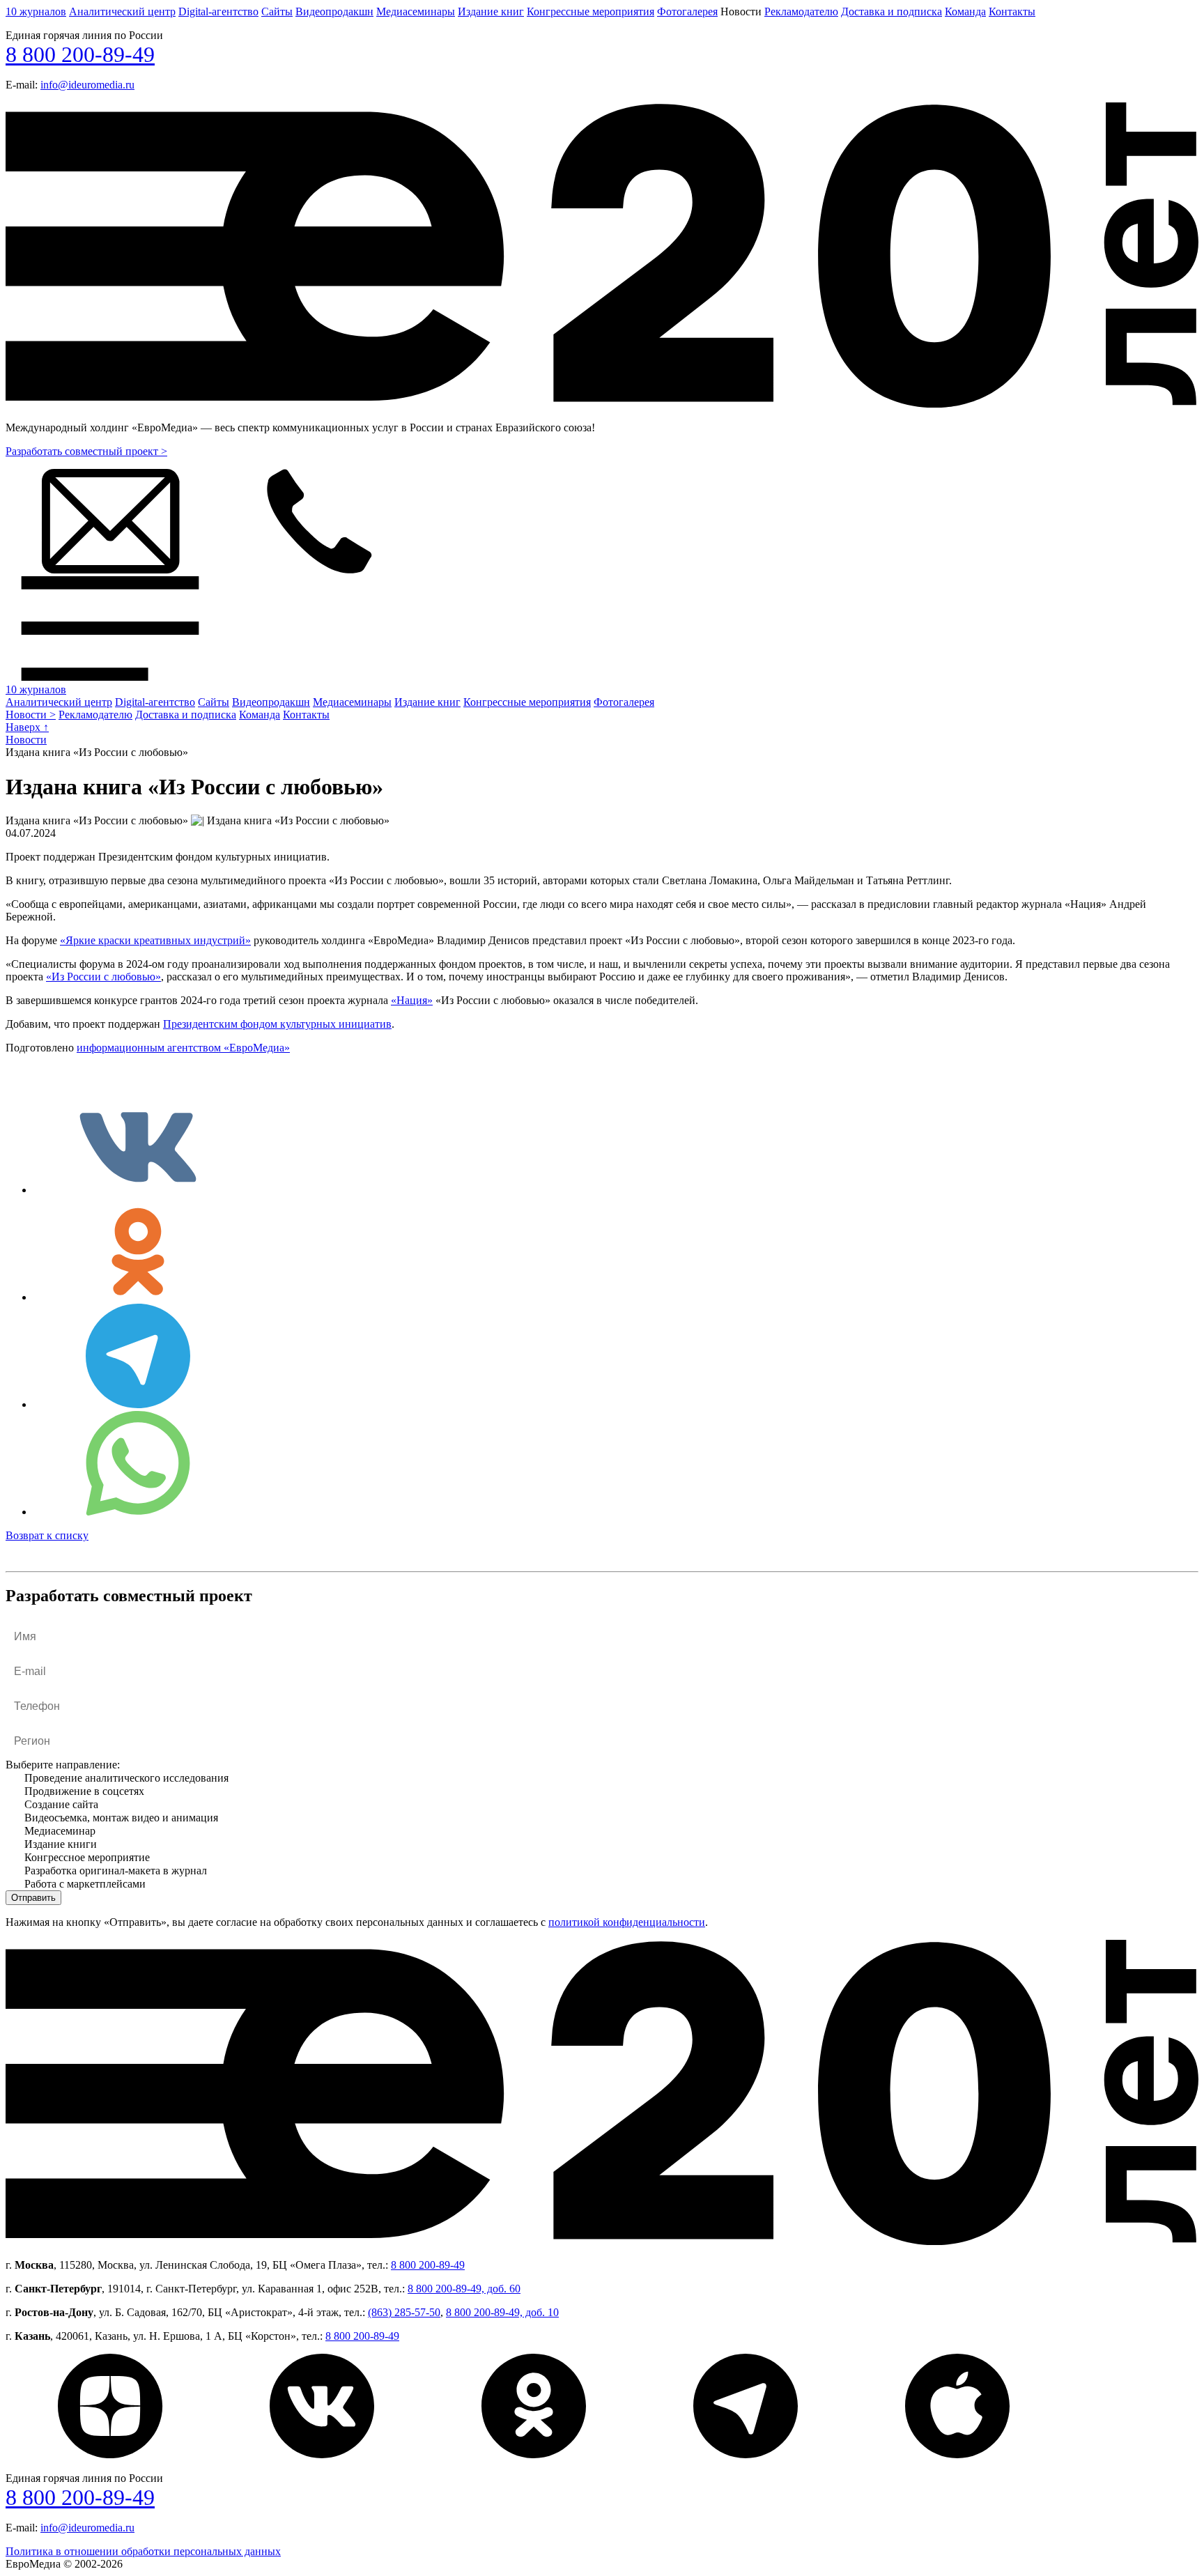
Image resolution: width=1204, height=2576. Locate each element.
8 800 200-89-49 (80, 54)
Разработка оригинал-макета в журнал (116, 1871)
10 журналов (36, 11)
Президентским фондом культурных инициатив (277, 1024)
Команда (965, 11)
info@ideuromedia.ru (87, 85)
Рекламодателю (801, 11)
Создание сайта (61, 1804)
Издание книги (61, 1844)
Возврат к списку (47, 1535)
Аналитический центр (122, 11)
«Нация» (412, 1000)
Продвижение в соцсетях (84, 1791)
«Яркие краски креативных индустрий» (155, 940)
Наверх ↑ (27, 727)
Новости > (31, 715)
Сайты (277, 11)
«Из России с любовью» (103, 977)
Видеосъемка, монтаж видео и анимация (121, 1818)
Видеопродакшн (334, 11)
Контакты (1012, 11)
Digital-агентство (218, 11)
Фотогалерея (687, 11)
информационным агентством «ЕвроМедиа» (183, 1048)
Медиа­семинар (60, 1831)
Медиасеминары (416, 11)
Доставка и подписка (892, 11)
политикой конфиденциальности (627, 1922)
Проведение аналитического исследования (126, 1778)
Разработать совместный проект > (86, 451)
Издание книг (491, 11)
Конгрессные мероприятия (591, 11)
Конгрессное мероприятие (87, 1857)
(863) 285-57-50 (404, 2312)
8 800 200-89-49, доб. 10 (502, 2312)
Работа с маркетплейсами (85, 1884)
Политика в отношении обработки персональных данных (143, 2551)
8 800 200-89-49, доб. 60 (464, 2289)
